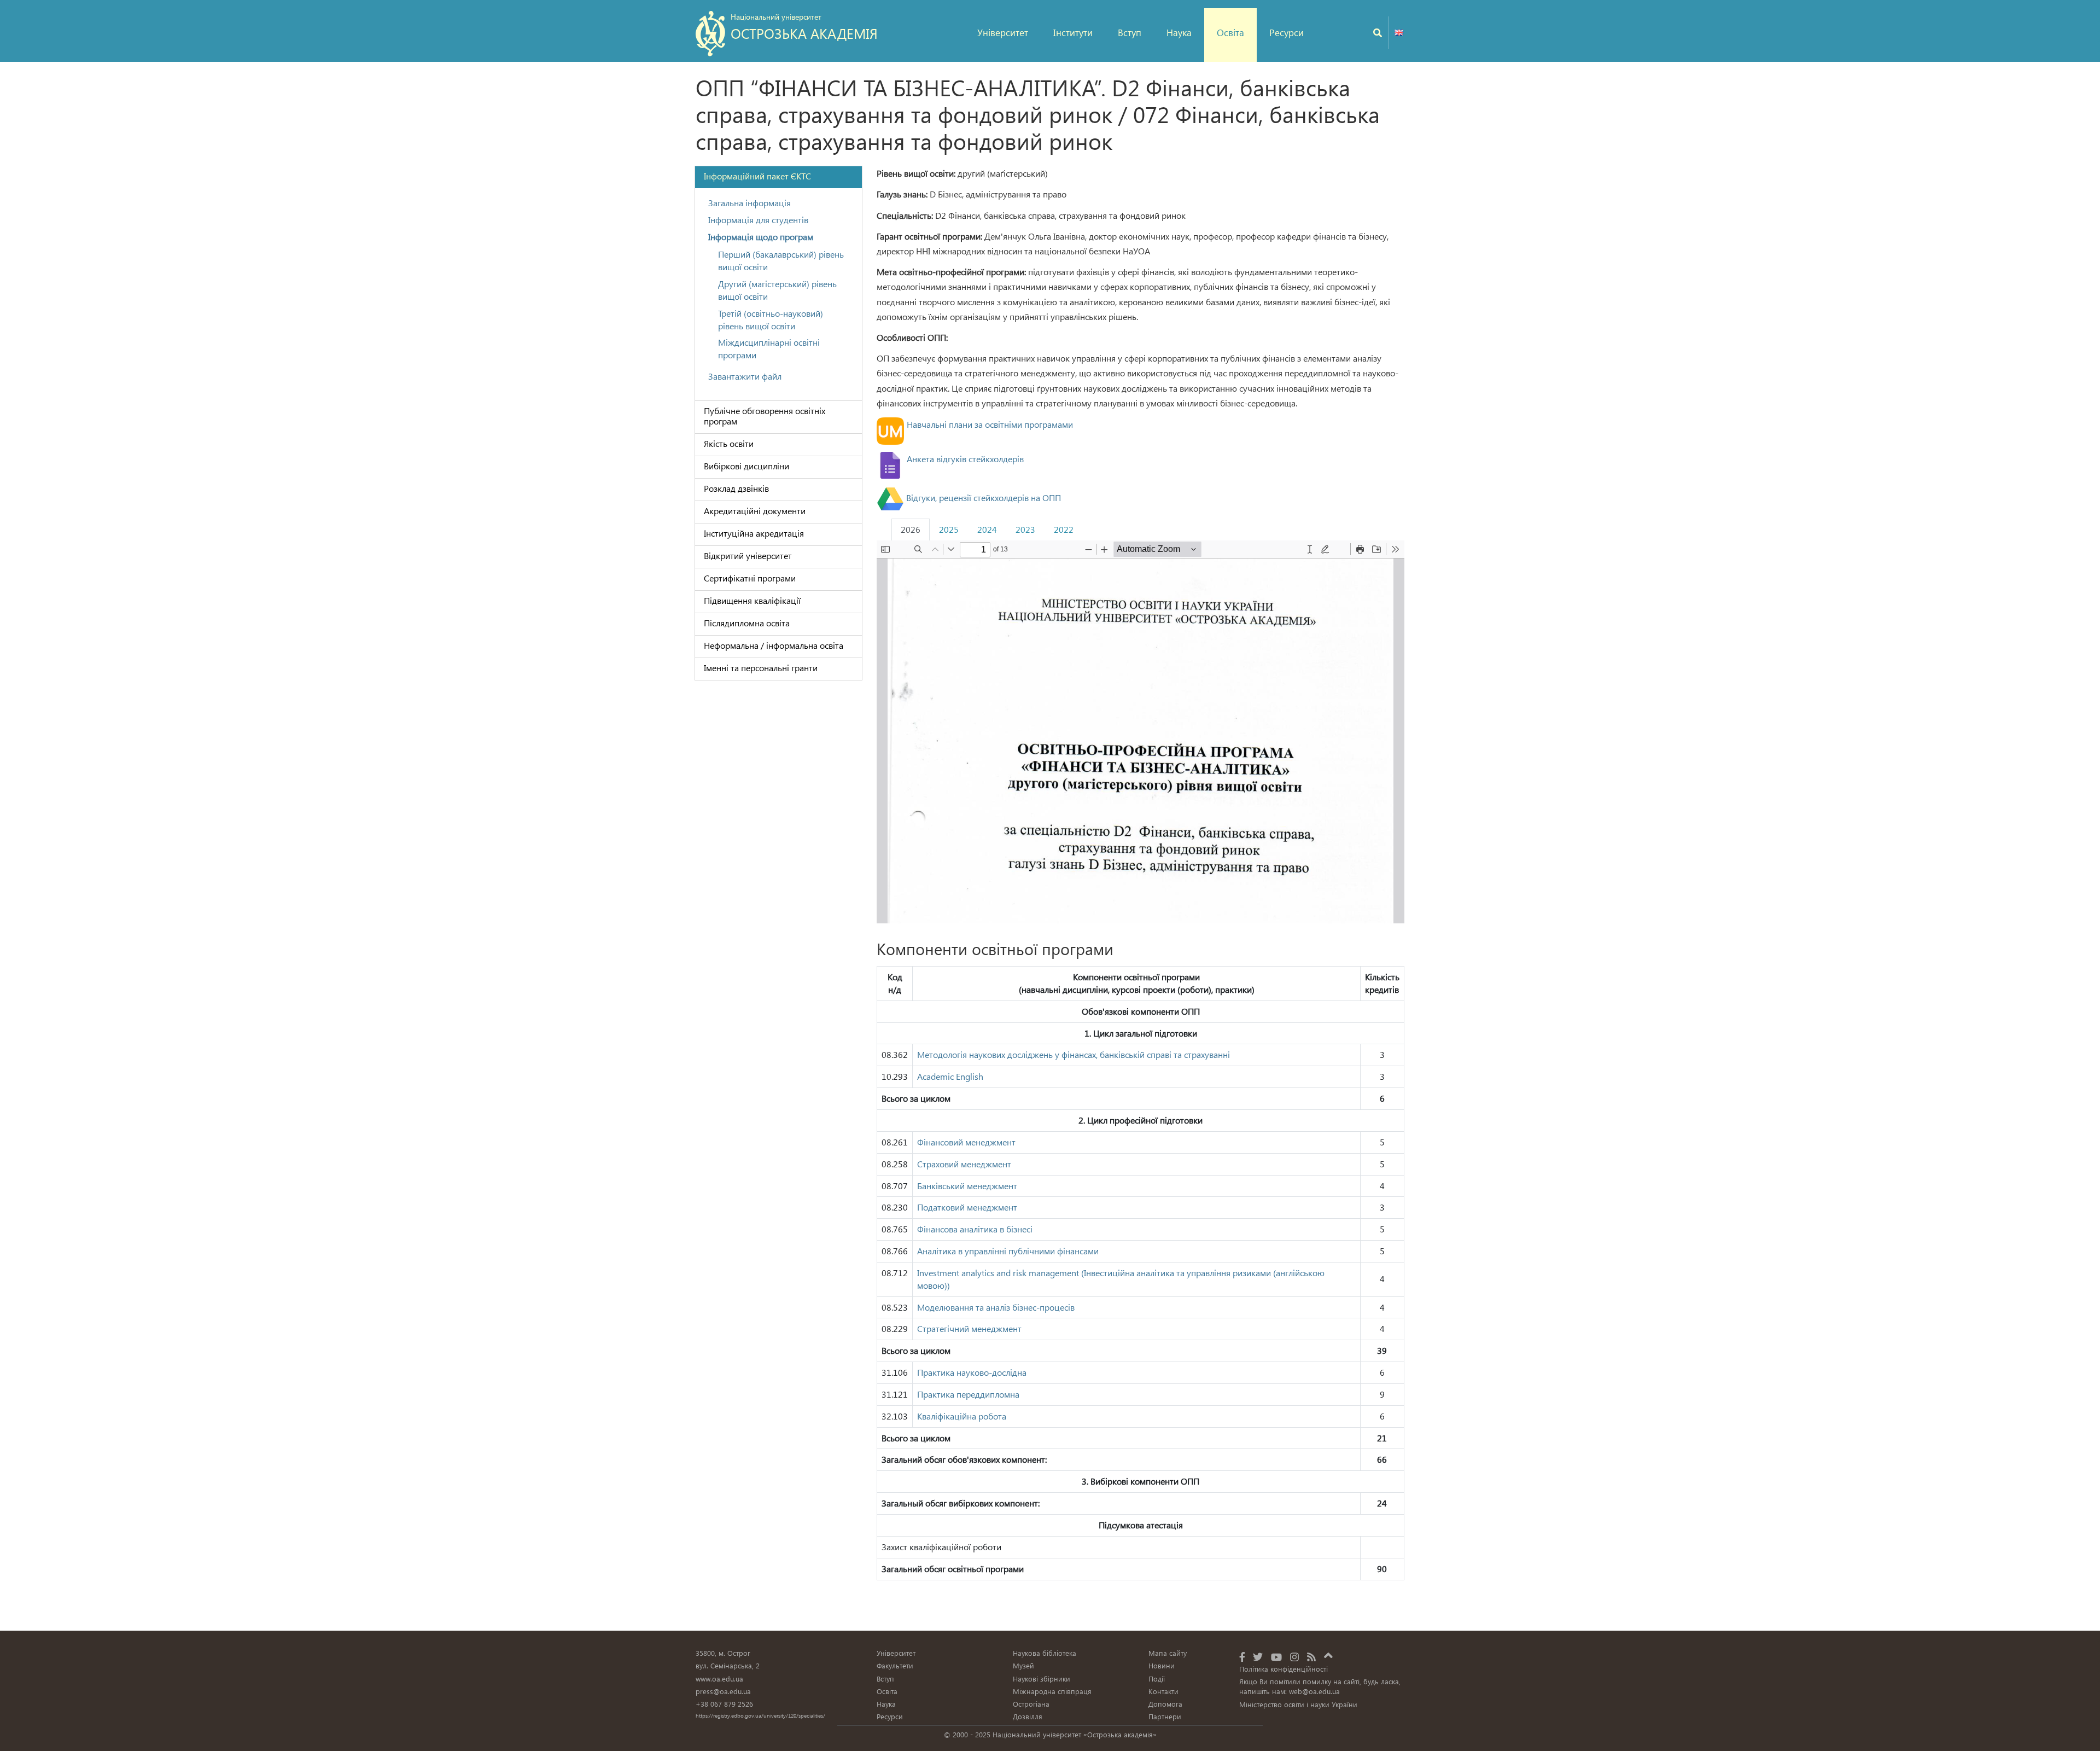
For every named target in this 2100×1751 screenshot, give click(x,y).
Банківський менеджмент (968, 1186)
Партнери (1165, 1716)
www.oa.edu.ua (719, 1679)
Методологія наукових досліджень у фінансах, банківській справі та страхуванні (1074, 1054)
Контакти (1163, 1691)
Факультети (895, 1665)
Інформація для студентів (758, 220)
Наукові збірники (1042, 1679)
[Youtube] (1276, 1657)
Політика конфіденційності (1284, 1669)
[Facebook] (1242, 1657)
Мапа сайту (1168, 1653)
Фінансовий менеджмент (967, 1142)
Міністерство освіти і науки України (1298, 1704)
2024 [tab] (987, 529)
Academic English (950, 1076)
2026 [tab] (911, 529)
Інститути (1073, 33)
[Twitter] (1258, 1657)
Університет (1003, 33)
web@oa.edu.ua (1314, 1691)
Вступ (1130, 33)
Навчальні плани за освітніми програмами (990, 424)
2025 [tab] (949, 529)
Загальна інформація (749, 203)
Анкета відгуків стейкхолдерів (965, 459)
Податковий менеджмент (967, 1207)
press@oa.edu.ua (723, 1691)
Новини (1162, 1665)
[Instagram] (1294, 1657)
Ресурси (1287, 33)
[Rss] (1311, 1657)
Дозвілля (1028, 1716)
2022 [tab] (1064, 529)
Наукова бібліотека (1045, 1653)
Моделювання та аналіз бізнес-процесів (996, 1307)
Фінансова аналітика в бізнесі (976, 1229)
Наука (1179, 33)
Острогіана (1031, 1704)
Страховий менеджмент (964, 1164)
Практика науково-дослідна (972, 1372)
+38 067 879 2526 (724, 1704)
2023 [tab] (1025, 529)
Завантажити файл (745, 376)
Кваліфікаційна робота (962, 1416)
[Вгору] (1328, 1654)
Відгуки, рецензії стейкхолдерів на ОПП (982, 498)
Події (1157, 1679)
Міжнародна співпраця (1052, 1691)
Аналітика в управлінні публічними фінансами (1009, 1251)
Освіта (1230, 33)
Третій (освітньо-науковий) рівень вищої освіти (771, 319)
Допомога (1165, 1704)
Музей (1023, 1665)
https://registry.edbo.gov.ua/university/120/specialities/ (760, 1715)
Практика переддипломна (968, 1394)
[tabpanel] (1141, 1066)
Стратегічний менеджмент (969, 1328)
